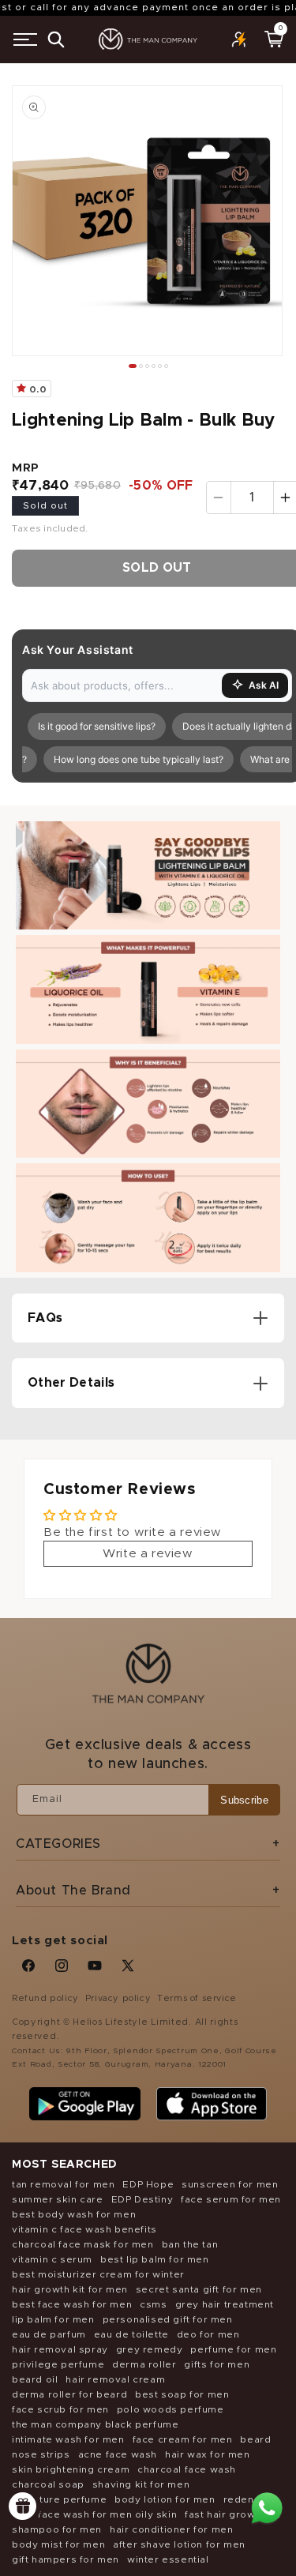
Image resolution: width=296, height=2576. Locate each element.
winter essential (168, 2559)
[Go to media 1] (133, 366)
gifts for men (217, 2364)
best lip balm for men (155, 2259)
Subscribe (244, 1800)
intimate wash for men (68, 2439)
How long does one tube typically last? (133, 759)
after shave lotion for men (179, 2544)
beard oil (35, 2379)
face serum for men (231, 2199)
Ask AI (264, 685)
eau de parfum (49, 2334)
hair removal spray (60, 2349)
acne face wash (118, 2454)
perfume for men (233, 2349)
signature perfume (59, 2499)
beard (255, 2439)
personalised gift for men (168, 2319)
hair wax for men (208, 2454)
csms (153, 2304)
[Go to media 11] (166, 366)
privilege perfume (58, 2364)
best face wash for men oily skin (94, 2514)
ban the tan (190, 2244)
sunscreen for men (230, 2184)
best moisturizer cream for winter (98, 2274)
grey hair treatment (225, 2304)
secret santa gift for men (199, 2289)
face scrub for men (60, 2409)
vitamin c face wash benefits (84, 2229)
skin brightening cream (71, 2469)
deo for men (208, 2334)
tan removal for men (63, 2184)
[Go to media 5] (147, 366)
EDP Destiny (142, 2199)
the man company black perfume (95, 2424)
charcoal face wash (187, 2469)
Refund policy (45, 1998)
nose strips (41, 2454)
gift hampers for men (66, 2559)
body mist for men (58, 2544)
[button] (25, 39)
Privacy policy (118, 1998)
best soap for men (182, 2394)
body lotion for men (165, 2499)
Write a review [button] (148, 1554)
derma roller (144, 2364)
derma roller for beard (69, 2394)
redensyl (246, 2499)
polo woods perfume (170, 2409)
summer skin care (58, 2199)
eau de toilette (131, 2334)
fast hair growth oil (232, 2514)
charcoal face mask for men (83, 2244)
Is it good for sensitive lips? (91, 726)
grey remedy (150, 2349)
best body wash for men (74, 2214)
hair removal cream (115, 2379)
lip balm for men (53, 2319)
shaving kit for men (141, 2484)
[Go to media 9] (160, 366)
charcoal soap (48, 2484)
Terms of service (197, 1998)
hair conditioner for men (171, 2529)
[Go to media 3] (141, 366)
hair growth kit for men (70, 2289)
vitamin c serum (52, 2259)
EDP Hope (148, 2184)
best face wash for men (72, 2304)
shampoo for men (57, 2529)
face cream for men (183, 2439)
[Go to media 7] (154, 366)
